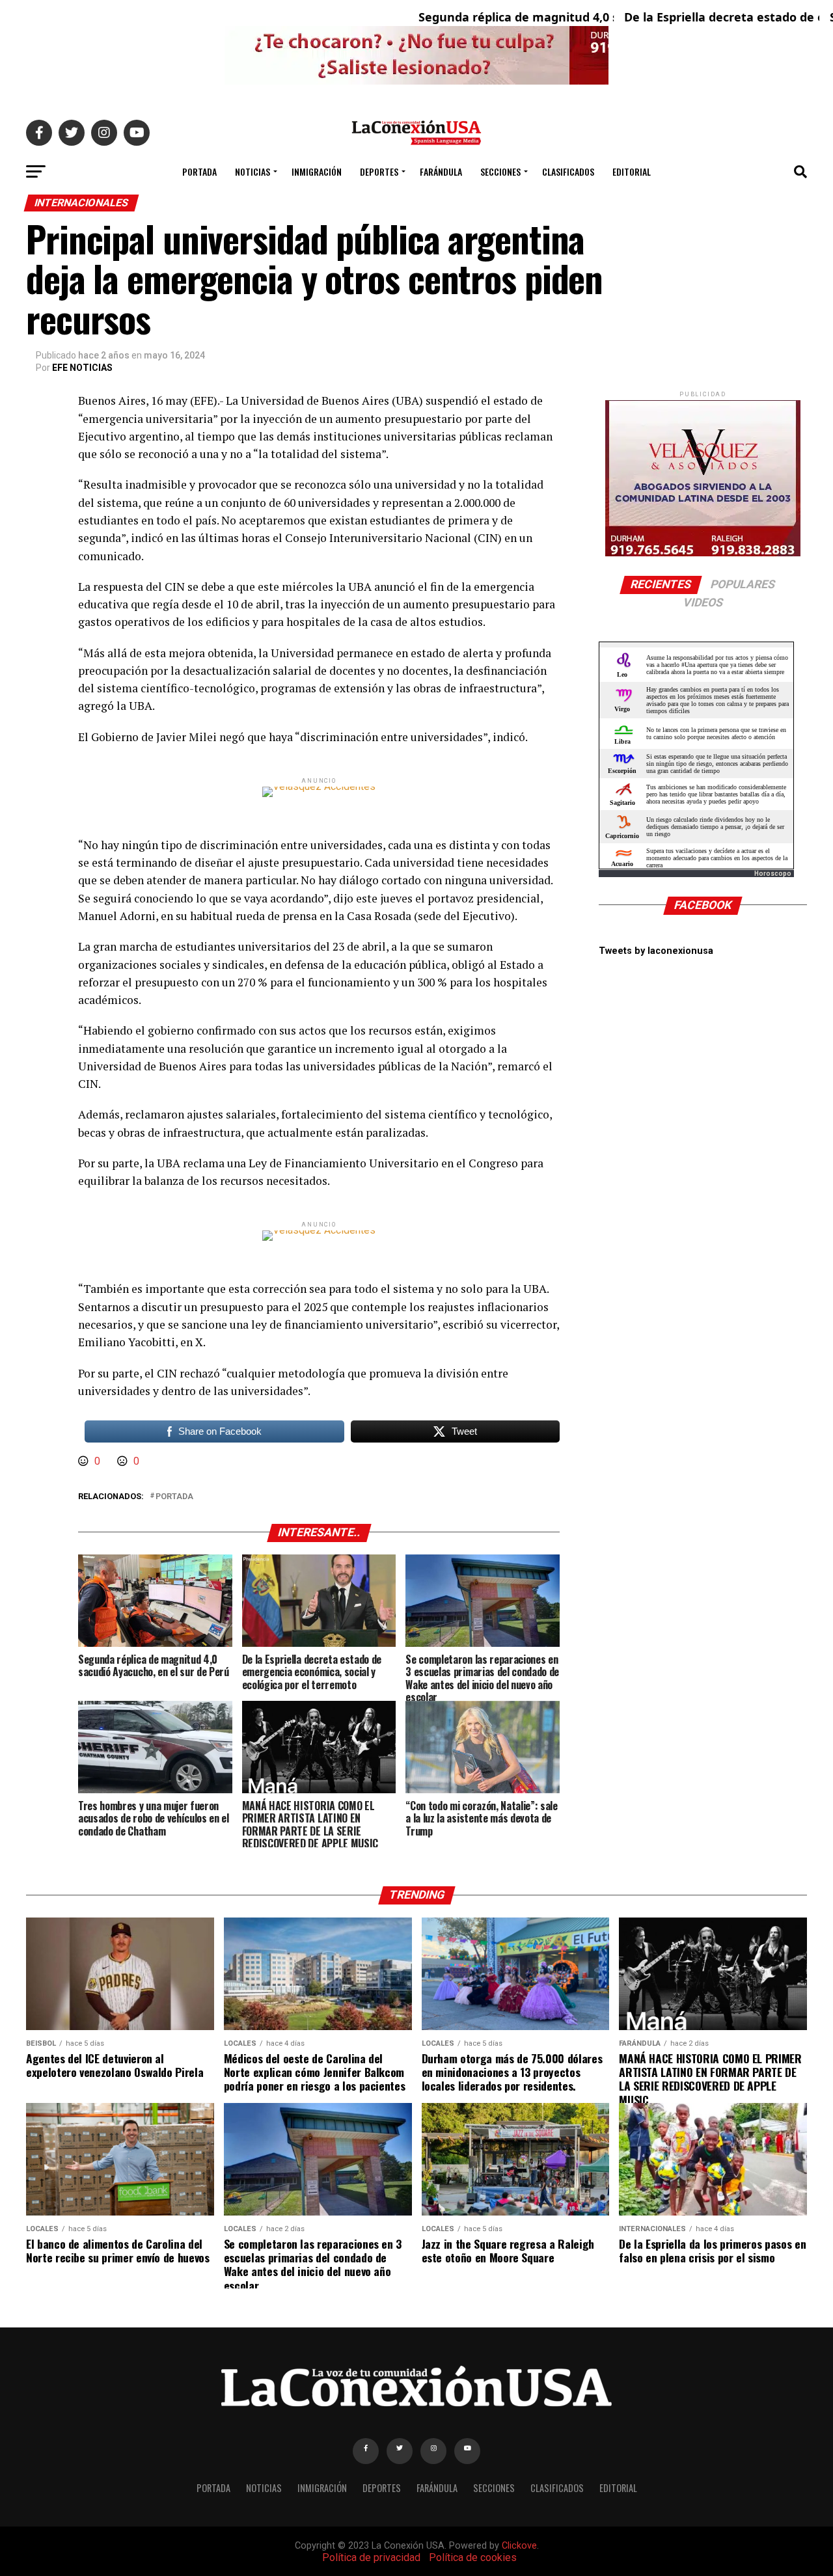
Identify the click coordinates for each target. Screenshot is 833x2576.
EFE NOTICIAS (82, 368)
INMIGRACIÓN (317, 171)
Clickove (519, 2546)
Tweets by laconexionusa (656, 951)
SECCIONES (500, 171)
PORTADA (199, 171)
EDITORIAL (632, 171)
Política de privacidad (371, 2557)
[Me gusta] (85, 1461)
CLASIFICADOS (568, 171)
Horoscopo (773, 874)
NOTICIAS (253, 171)
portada (174, 1497)
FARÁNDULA (441, 171)
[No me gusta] (124, 1461)
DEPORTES (379, 171)
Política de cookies (473, 2557)
